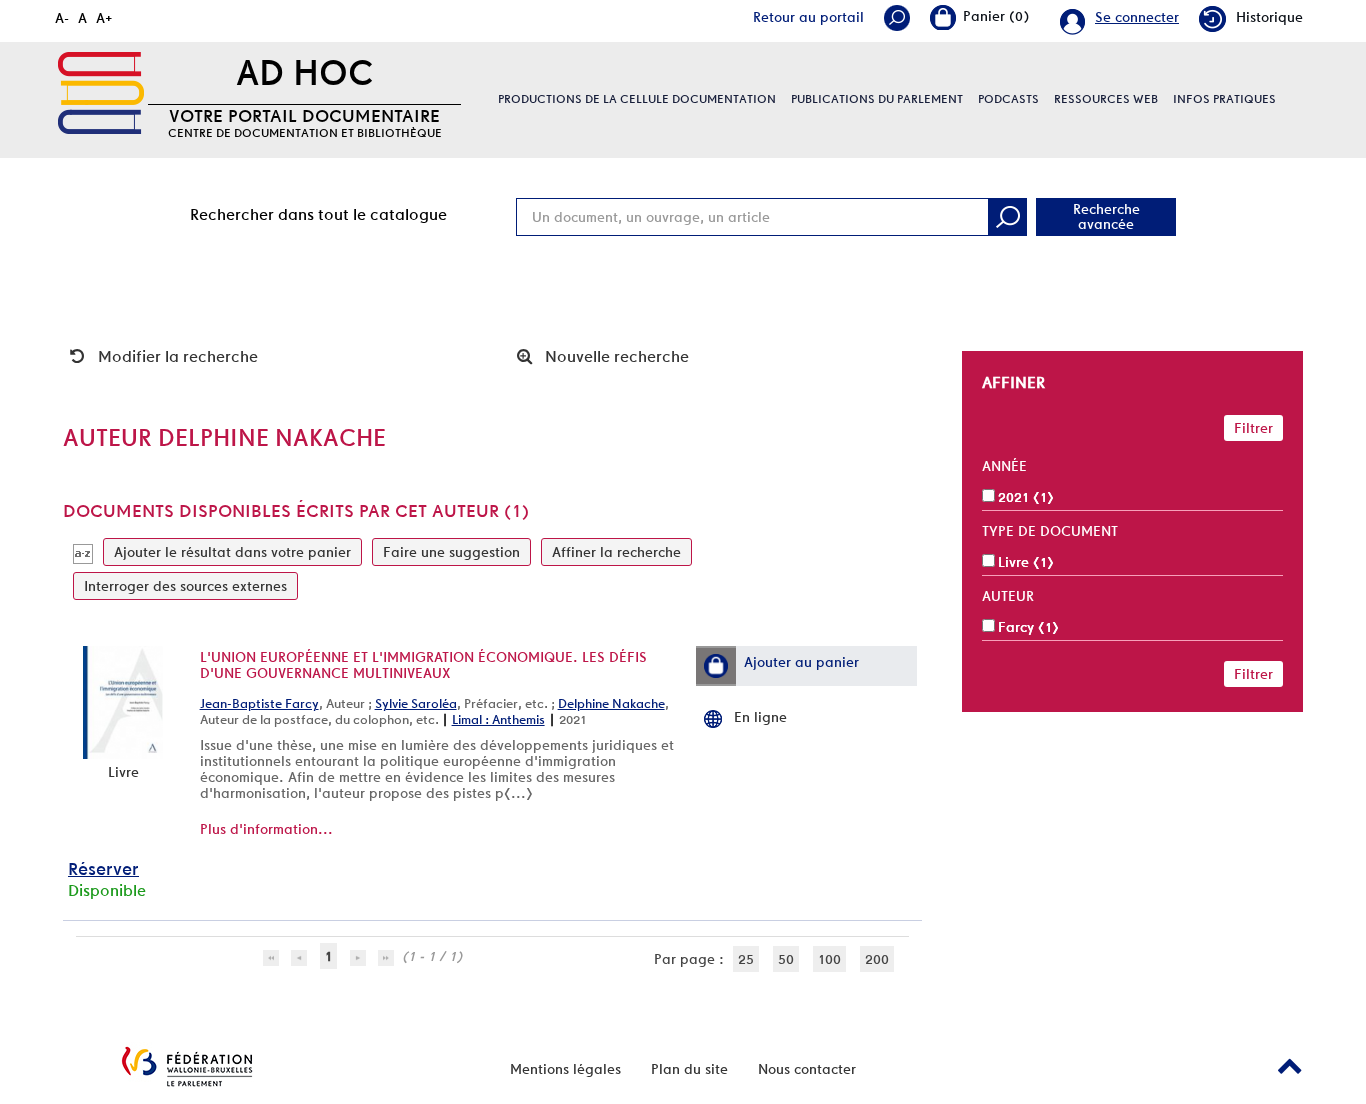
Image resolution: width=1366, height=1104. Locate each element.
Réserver (103, 868)
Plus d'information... (266, 829)
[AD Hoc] (101, 93)
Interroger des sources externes (185, 586)
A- (62, 18)
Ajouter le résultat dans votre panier (232, 552)
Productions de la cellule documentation (637, 99)
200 (877, 959)
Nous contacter (807, 1069)
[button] (716, 666)
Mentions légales (565, 1069)
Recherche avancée (1106, 216)
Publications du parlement (877, 99)
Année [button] (1004, 466)
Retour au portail (808, 17)
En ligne (760, 717)
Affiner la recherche (616, 552)
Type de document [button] (1050, 531)
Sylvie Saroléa (416, 703)
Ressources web (1106, 99)
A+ (104, 18)
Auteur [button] (1008, 596)
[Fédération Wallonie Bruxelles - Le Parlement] (187, 1066)
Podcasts (1008, 99)
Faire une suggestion (451, 552)
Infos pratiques (1224, 99)
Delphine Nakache (611, 703)
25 (746, 959)
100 (829, 959)
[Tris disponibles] (83, 552)
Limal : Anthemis (498, 719)
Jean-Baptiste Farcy (259, 703)
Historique (1269, 17)
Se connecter (1137, 17)
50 (786, 959)
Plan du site (689, 1069)
